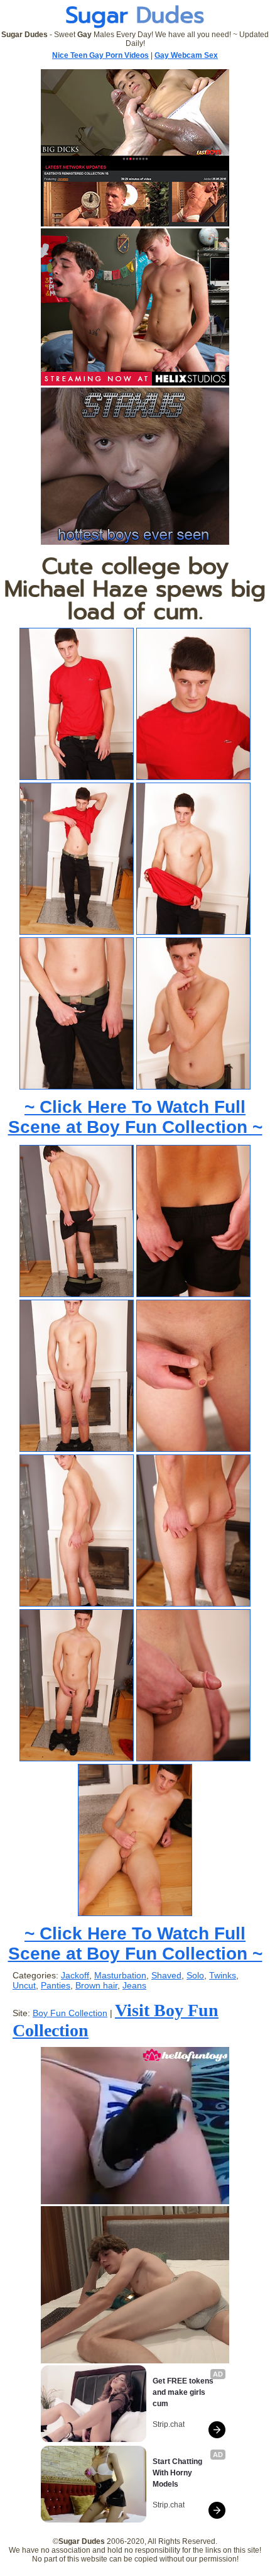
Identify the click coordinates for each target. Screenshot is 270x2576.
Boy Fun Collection (70, 2013)
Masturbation (120, 1975)
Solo (195, 1975)
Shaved (166, 1975)
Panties (56, 1985)
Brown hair (96, 1985)
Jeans (134, 1985)
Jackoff (75, 1975)
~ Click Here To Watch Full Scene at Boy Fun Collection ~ (135, 1117)
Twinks (223, 1975)
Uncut (24, 1985)
